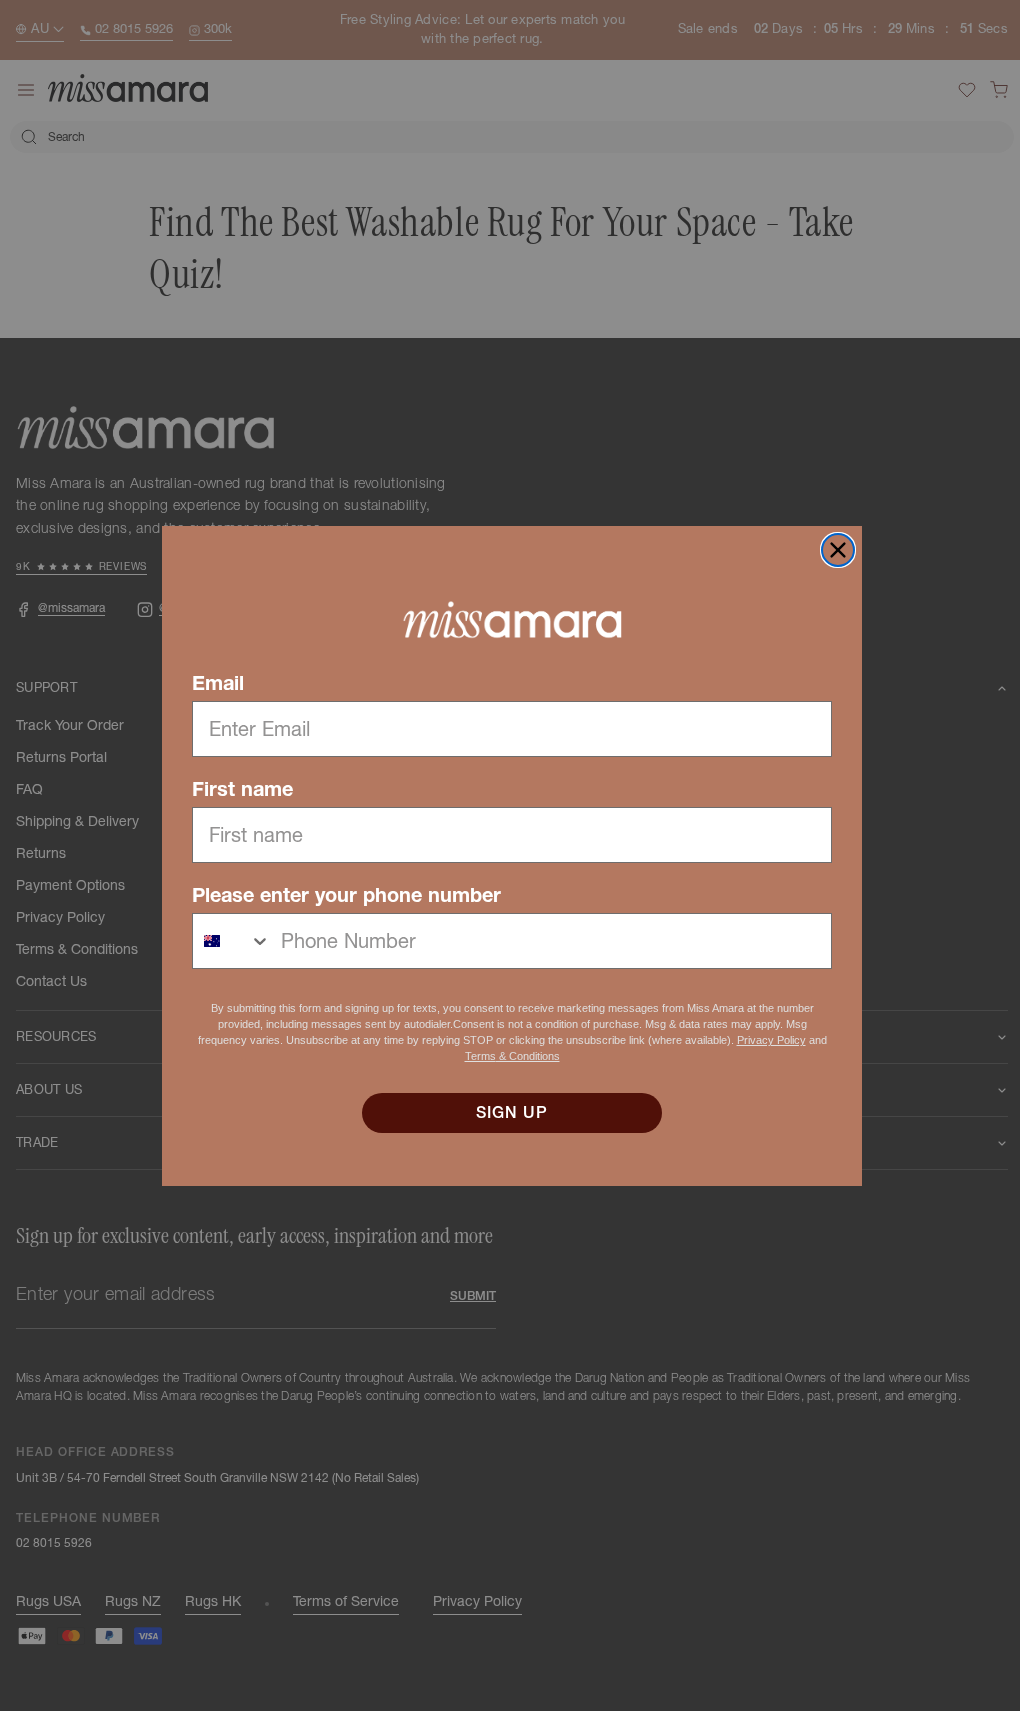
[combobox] (225, 941)
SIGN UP (505, 1113)
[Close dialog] (831, 550)
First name (235, 789)
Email (211, 683)
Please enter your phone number (339, 895)
